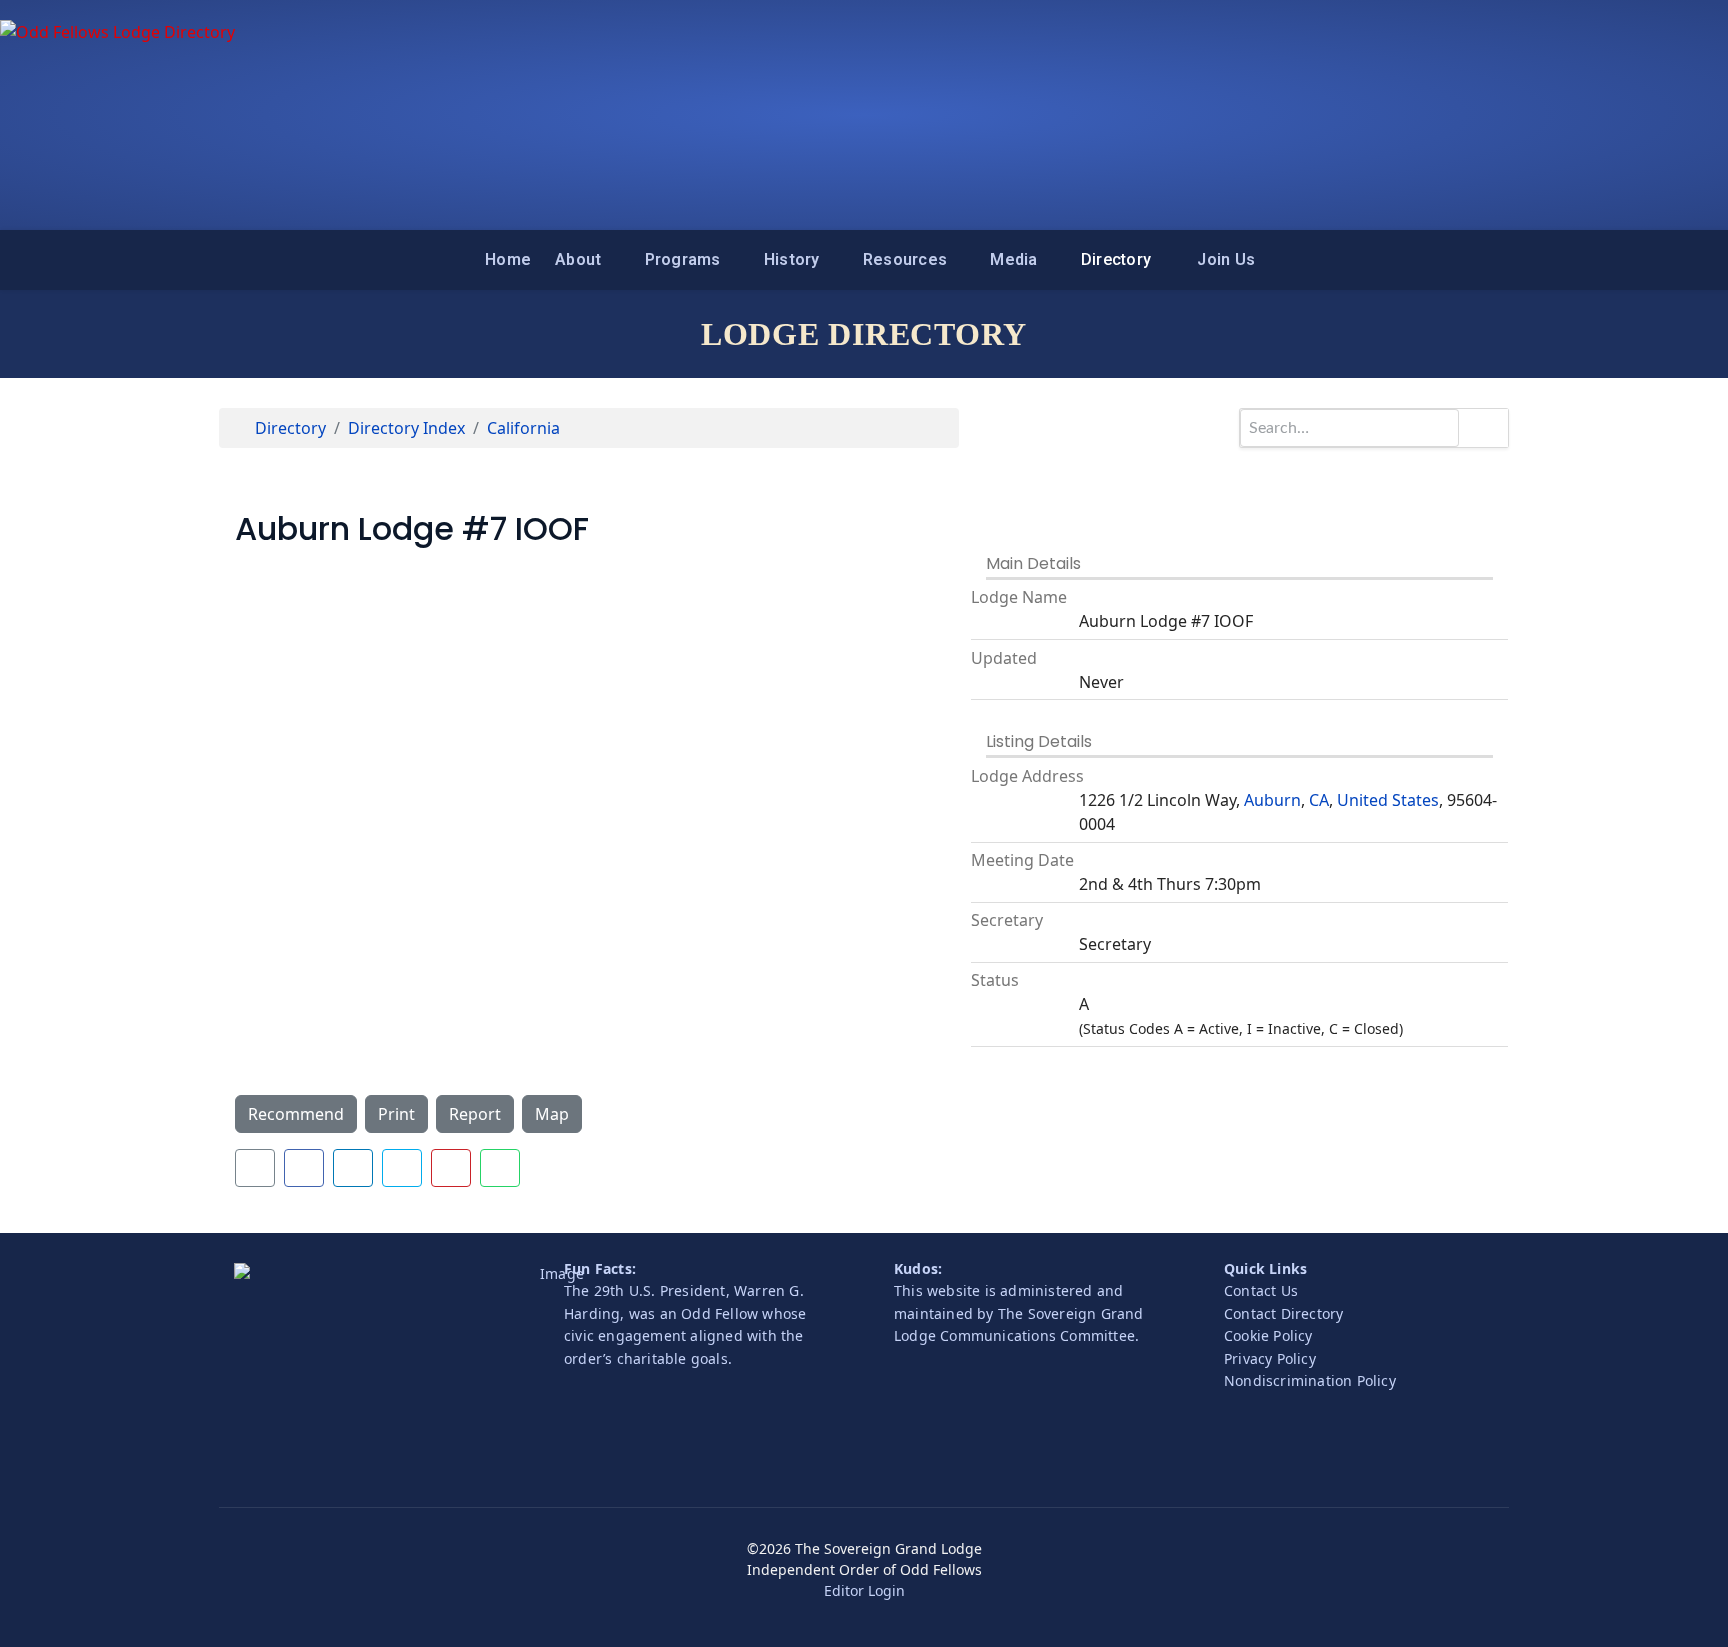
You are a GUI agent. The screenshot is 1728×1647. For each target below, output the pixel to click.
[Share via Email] (255, 1168)
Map (552, 1114)
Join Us (1226, 259)
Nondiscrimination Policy (1310, 1380)
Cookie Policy (1268, 1335)
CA (1319, 800)
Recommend (296, 1114)
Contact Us (1261, 1290)
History (792, 259)
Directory (1116, 259)
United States (1388, 800)
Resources (905, 259)
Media (1013, 259)
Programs (683, 259)
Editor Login (864, 1590)
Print (396, 1114)
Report (475, 1114)
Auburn (1272, 800)
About (578, 259)
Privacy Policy (1270, 1358)
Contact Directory (1283, 1313)
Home (508, 259)
